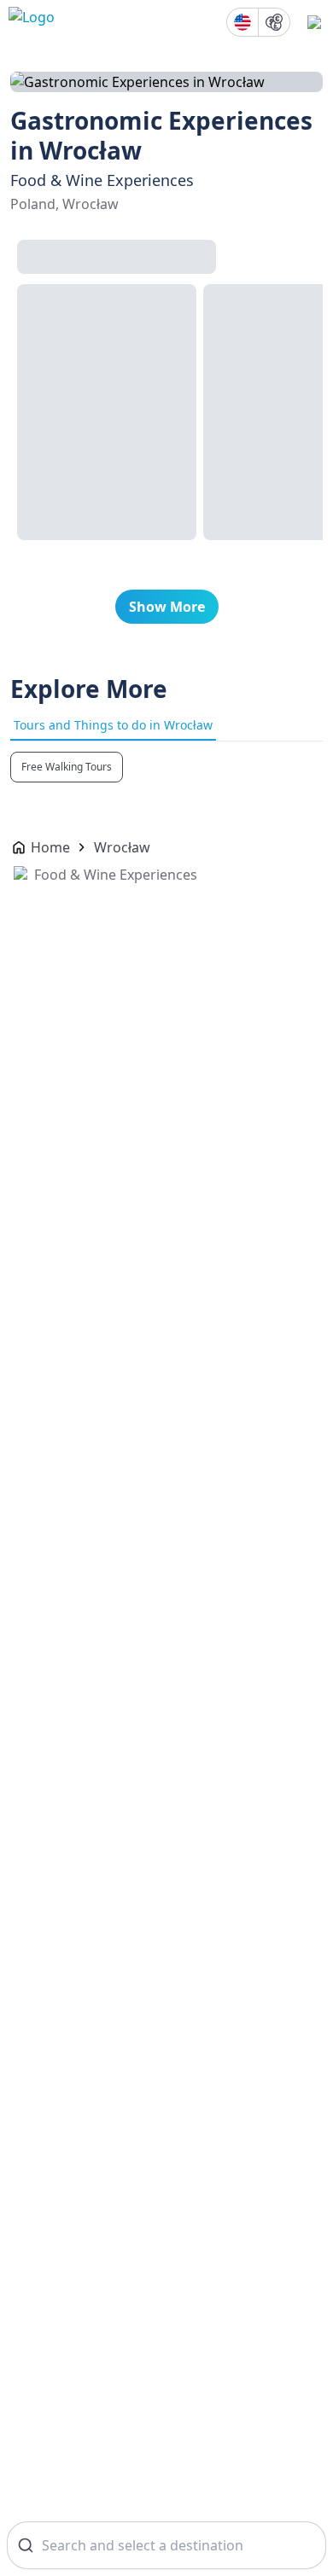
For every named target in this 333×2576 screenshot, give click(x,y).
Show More (167, 607)
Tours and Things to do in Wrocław (113, 725)
